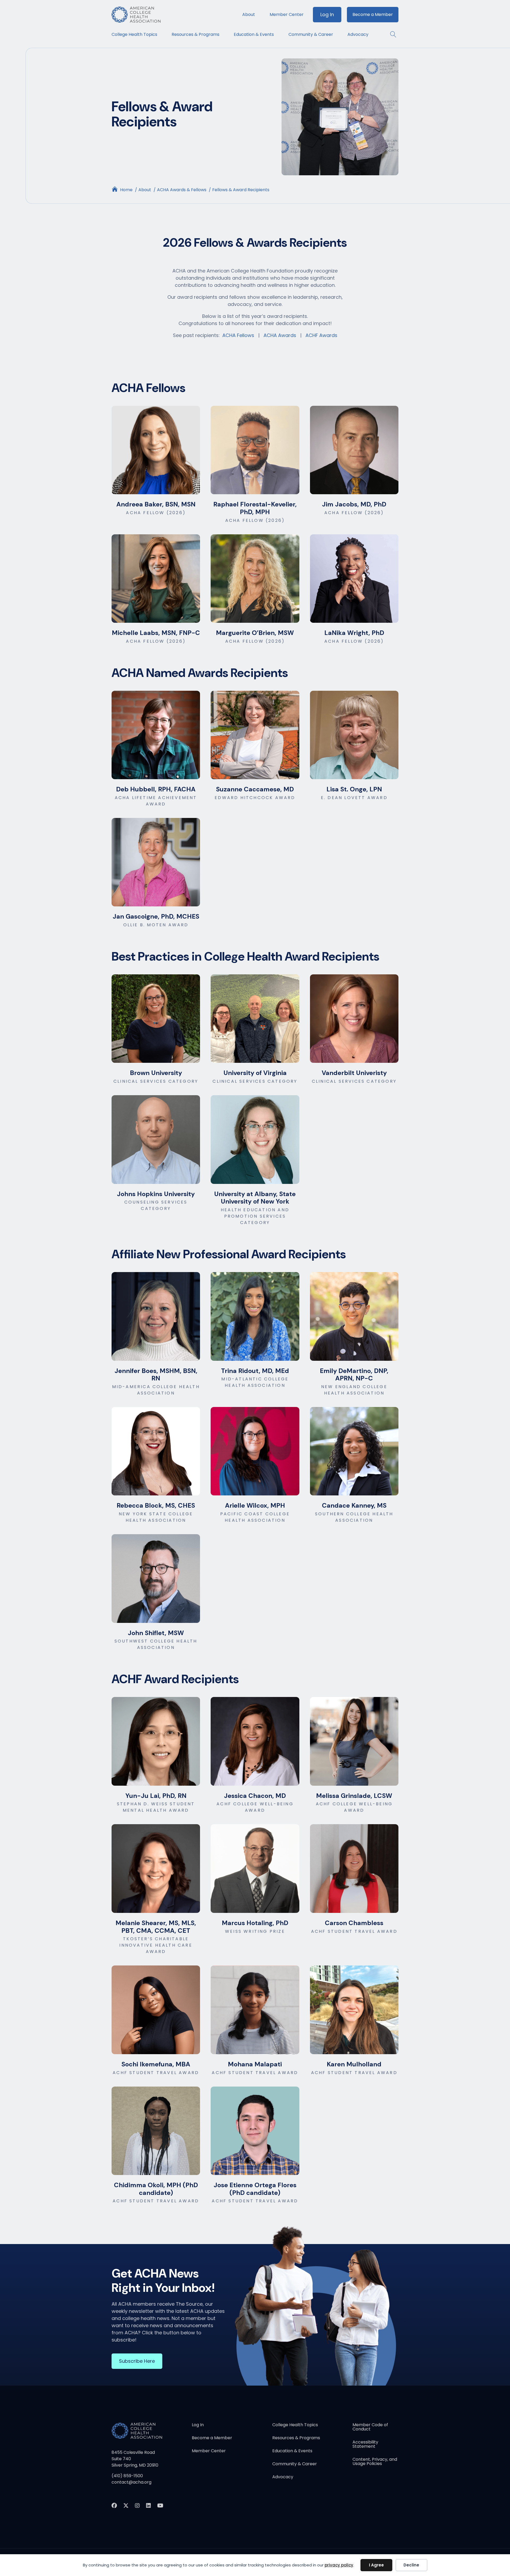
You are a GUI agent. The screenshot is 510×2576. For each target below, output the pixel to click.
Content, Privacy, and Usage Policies (375, 2462)
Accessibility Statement (365, 2445)
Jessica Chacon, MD (255, 1796)
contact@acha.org (131, 2482)
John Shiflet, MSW (156, 1633)
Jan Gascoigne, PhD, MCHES (156, 916)
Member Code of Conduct (370, 2427)
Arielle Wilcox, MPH (255, 1505)
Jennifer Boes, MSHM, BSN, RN (156, 1375)
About (249, 14)
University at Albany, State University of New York (255, 1198)
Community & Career (311, 34)
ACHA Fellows (238, 335)
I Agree (376, 2565)
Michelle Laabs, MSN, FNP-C (156, 633)
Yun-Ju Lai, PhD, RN (156, 1796)
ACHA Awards (280, 335)
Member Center (287, 14)
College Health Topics (134, 34)
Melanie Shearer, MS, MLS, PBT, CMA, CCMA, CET (156, 1927)
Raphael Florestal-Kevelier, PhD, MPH (255, 508)
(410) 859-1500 (127, 2476)
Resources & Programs (195, 34)
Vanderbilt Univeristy (354, 1073)
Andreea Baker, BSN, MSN (156, 504)
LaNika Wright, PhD (354, 633)
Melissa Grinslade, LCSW (354, 1796)
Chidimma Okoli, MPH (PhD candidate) (156, 2189)
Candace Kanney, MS (354, 1505)
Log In (327, 14)
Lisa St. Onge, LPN (354, 789)
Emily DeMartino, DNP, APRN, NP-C (354, 1375)
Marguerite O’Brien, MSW (255, 633)
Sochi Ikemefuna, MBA (156, 2064)
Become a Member (373, 14)
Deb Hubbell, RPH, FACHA (156, 789)
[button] (391, 34)
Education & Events (254, 34)
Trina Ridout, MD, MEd (255, 1371)
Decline (411, 2565)
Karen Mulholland (354, 2064)
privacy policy (339, 2565)
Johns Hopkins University (156, 1194)
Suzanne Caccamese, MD (255, 789)
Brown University (156, 1073)
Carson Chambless (354, 1923)
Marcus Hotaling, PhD (255, 1923)
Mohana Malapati (255, 2064)
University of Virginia (255, 1073)
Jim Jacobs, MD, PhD (354, 504)
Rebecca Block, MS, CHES (156, 1505)
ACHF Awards (321, 335)
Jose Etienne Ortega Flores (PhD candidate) (255, 2189)
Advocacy (358, 34)
